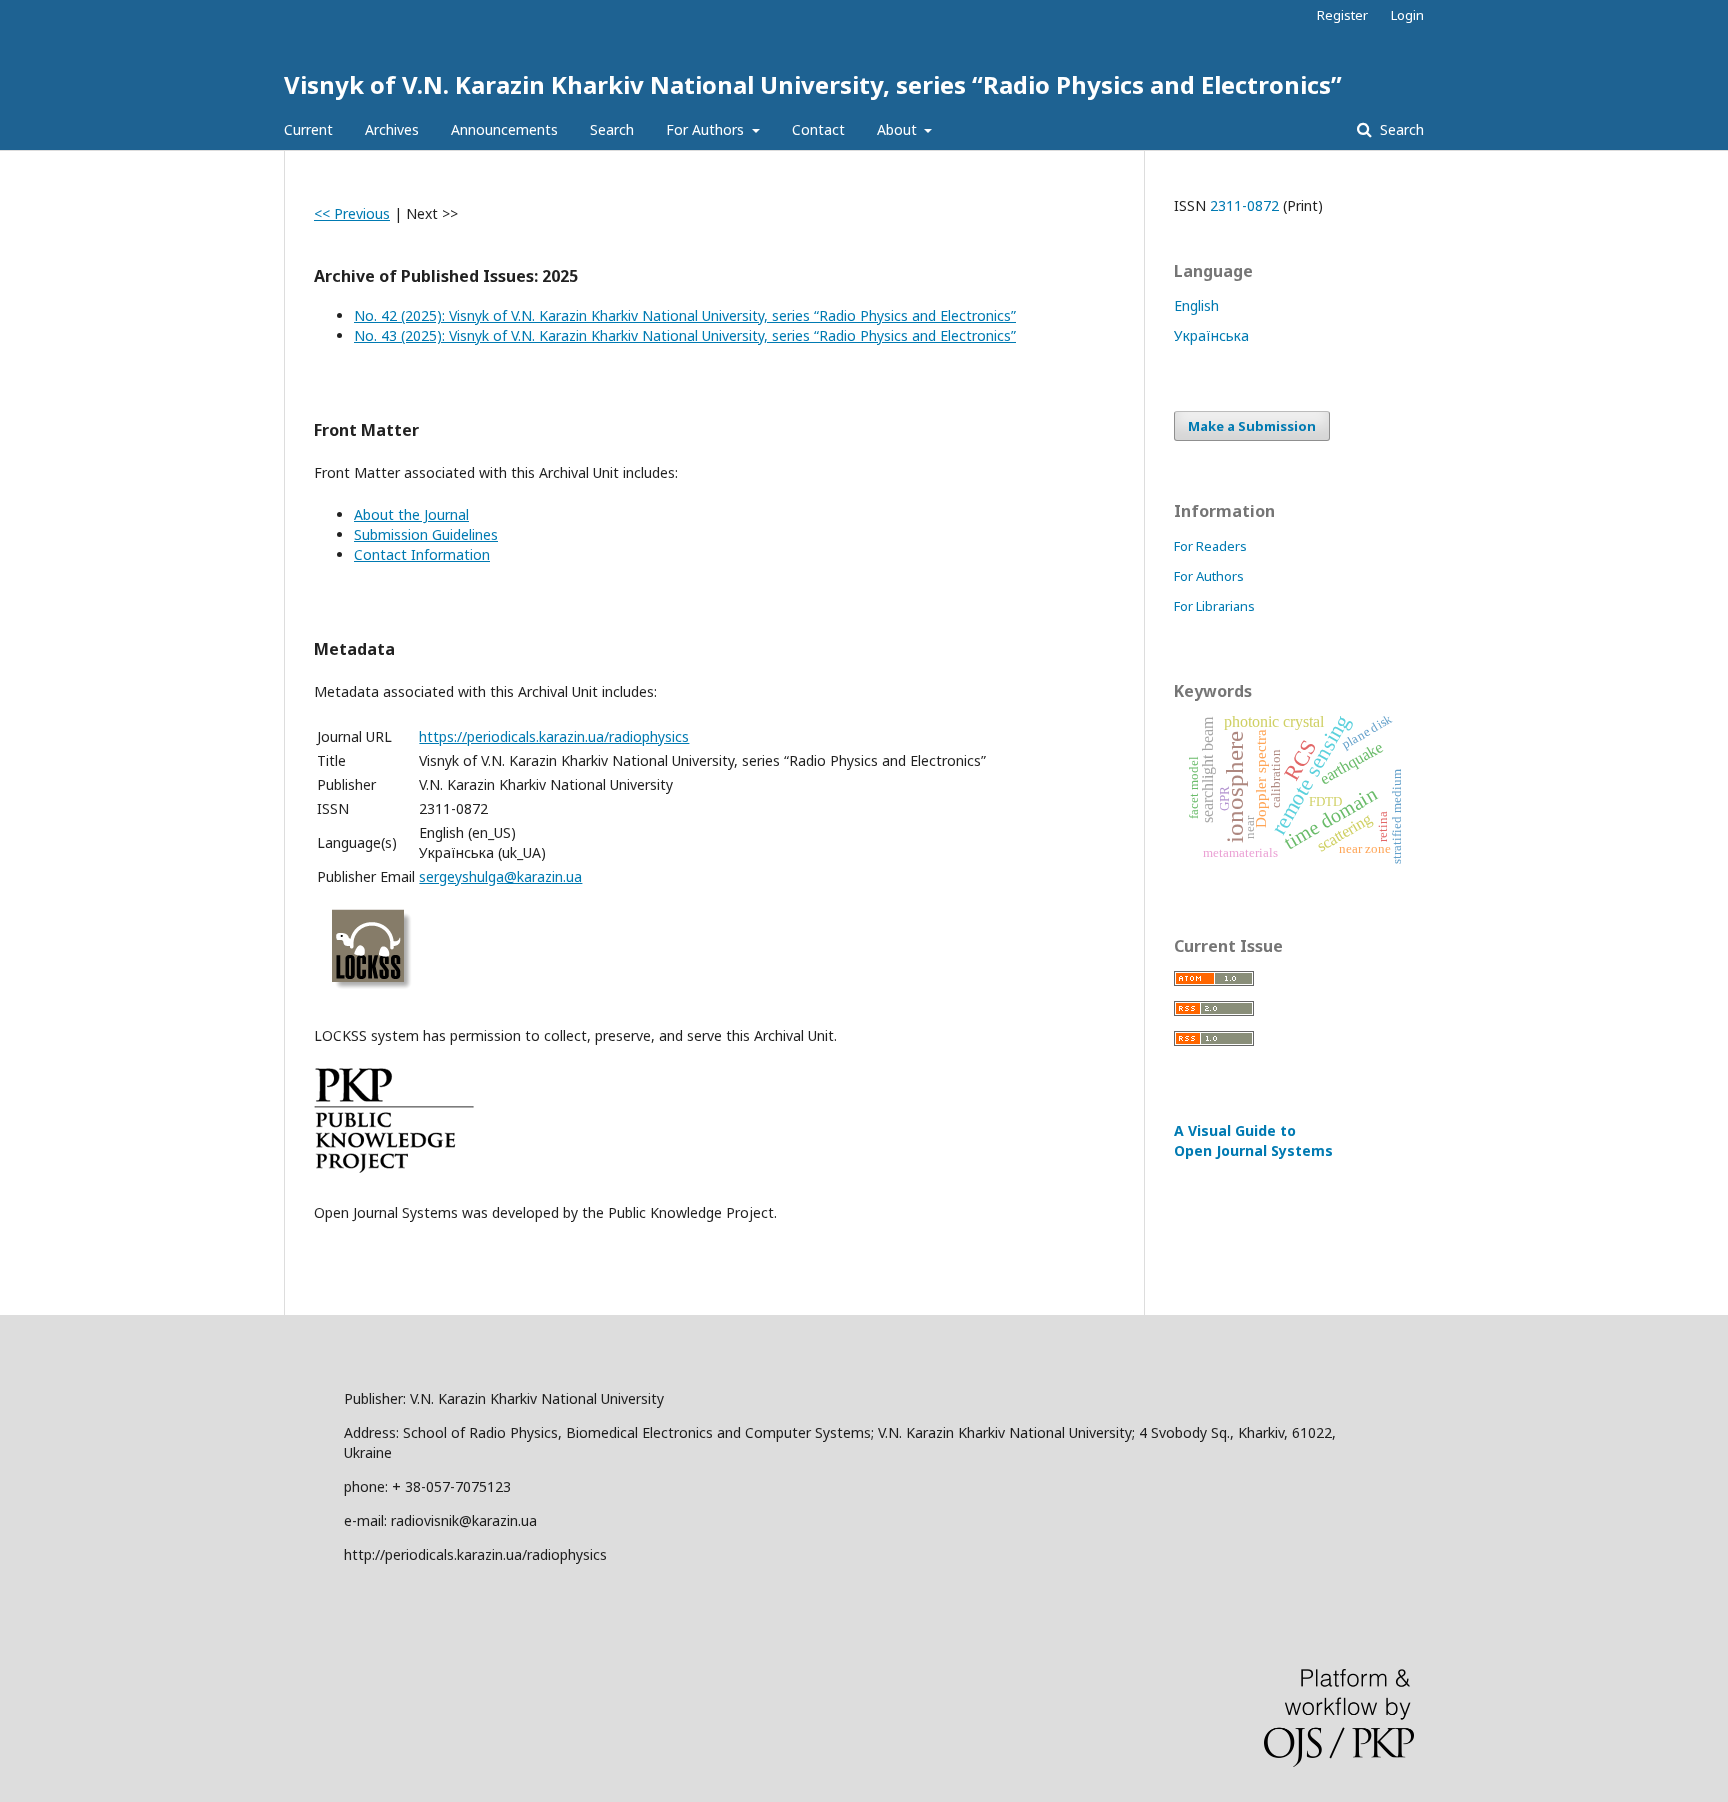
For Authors (707, 129)
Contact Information (422, 554)
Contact (818, 129)
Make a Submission (1252, 426)
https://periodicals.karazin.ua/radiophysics (554, 736)
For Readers (1210, 546)
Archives (392, 129)
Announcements (504, 129)
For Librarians (1214, 606)
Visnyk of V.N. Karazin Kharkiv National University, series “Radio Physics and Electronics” (813, 84)
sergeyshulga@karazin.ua (500, 876)
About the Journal (411, 514)
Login (1407, 15)
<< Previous (352, 213)
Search (612, 129)
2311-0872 (1244, 205)
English (1196, 305)
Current (308, 129)
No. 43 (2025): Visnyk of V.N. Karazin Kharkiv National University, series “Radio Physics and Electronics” (685, 335)
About (899, 129)
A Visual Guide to (1253, 1140)
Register (1342, 15)
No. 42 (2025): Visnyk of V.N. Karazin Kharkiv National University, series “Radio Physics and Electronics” (685, 315)
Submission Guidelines (426, 534)
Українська (1211, 335)
